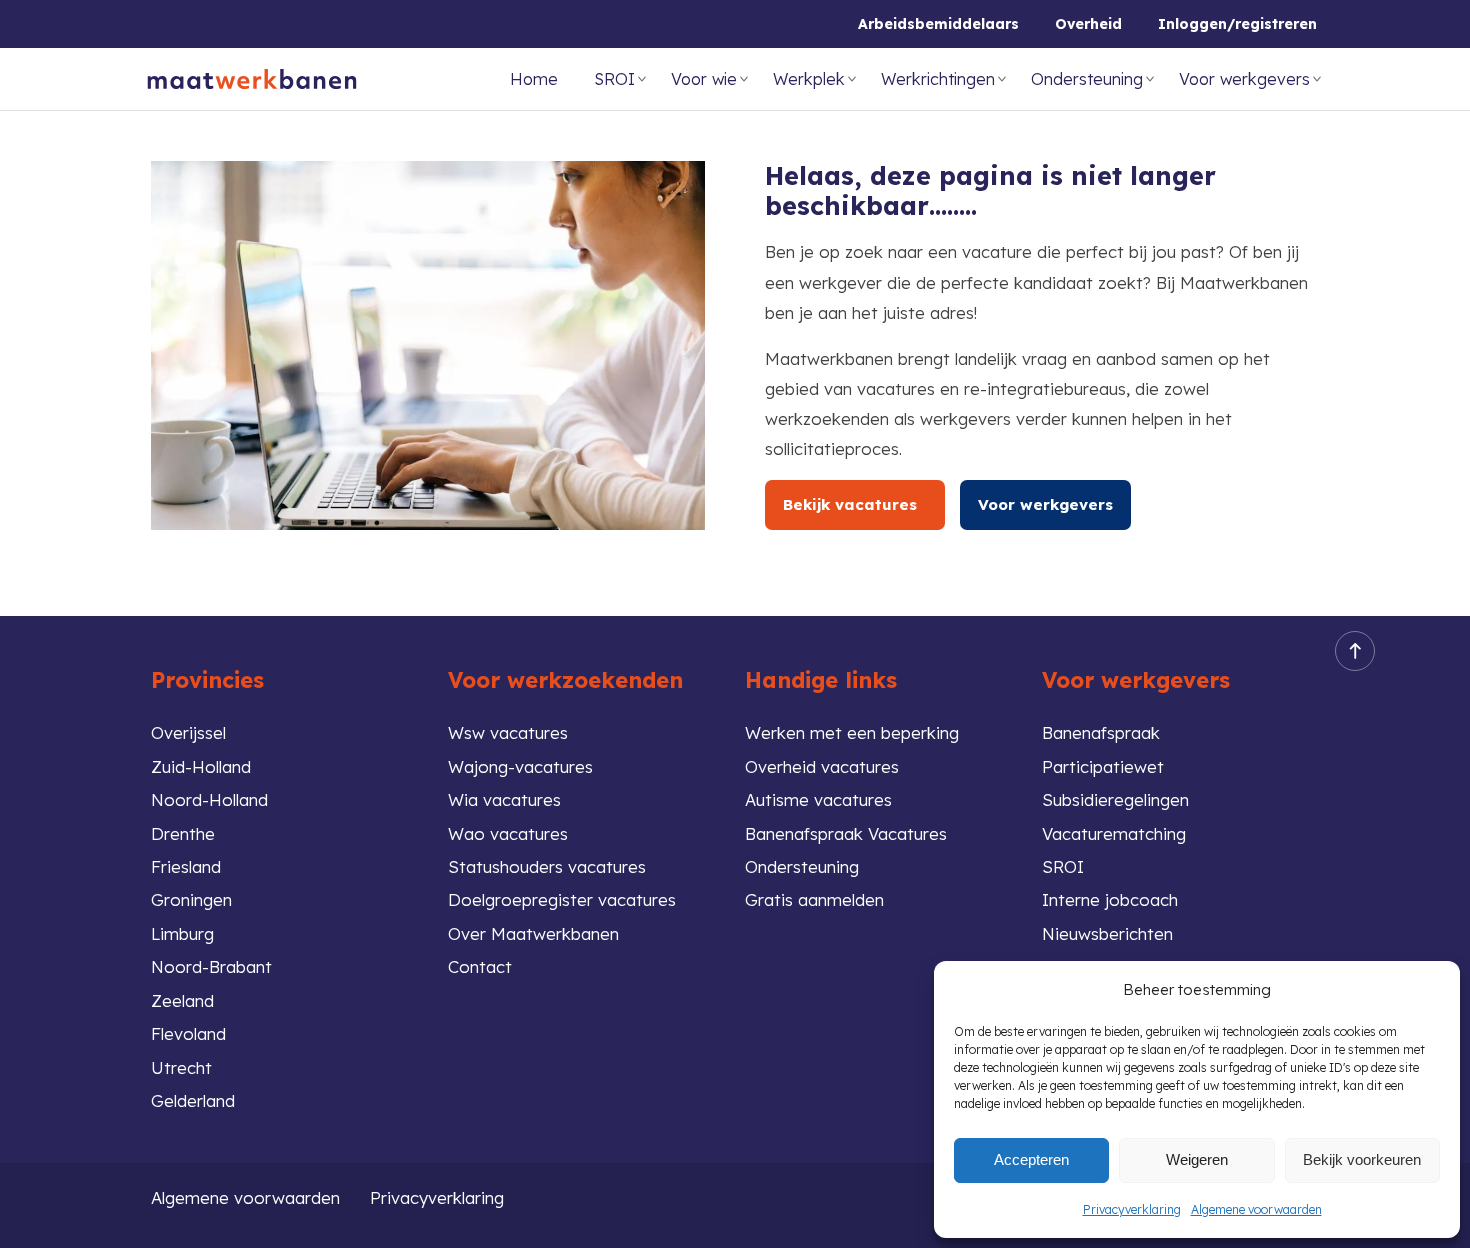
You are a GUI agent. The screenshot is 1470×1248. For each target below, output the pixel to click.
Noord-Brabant (211, 966)
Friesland (186, 866)
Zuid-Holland (201, 766)
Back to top (1355, 651)
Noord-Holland (209, 799)
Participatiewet (1103, 766)
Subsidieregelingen (1115, 799)
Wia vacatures (504, 799)
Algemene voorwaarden (1256, 1209)
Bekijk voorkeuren (1362, 1159)
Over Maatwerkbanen (533, 933)
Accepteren (1031, 1159)
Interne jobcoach (1110, 899)
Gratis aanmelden (814, 899)
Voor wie (704, 79)
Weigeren (1197, 1159)
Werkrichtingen (938, 79)
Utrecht (181, 1067)
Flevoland (188, 1033)
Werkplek (809, 79)
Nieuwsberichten (1107, 933)
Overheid (1088, 24)
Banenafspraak (1101, 732)
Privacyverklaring (1132, 1209)
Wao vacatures (508, 833)
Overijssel (188, 732)
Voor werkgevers (1244, 79)
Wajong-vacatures (520, 766)
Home (534, 79)
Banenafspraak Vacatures (846, 833)
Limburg (182, 933)
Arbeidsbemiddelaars (938, 24)
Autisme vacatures (818, 799)
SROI (614, 79)
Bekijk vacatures (855, 504)
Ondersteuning (1087, 79)
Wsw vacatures (508, 732)
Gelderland (193, 1100)
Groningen (191, 899)
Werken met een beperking (852, 732)
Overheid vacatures (822, 766)
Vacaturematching (1114, 833)
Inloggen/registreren (1237, 24)
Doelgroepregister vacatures (562, 899)
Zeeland (182, 1000)
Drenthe (183, 833)
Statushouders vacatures (547, 866)
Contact (480, 966)
